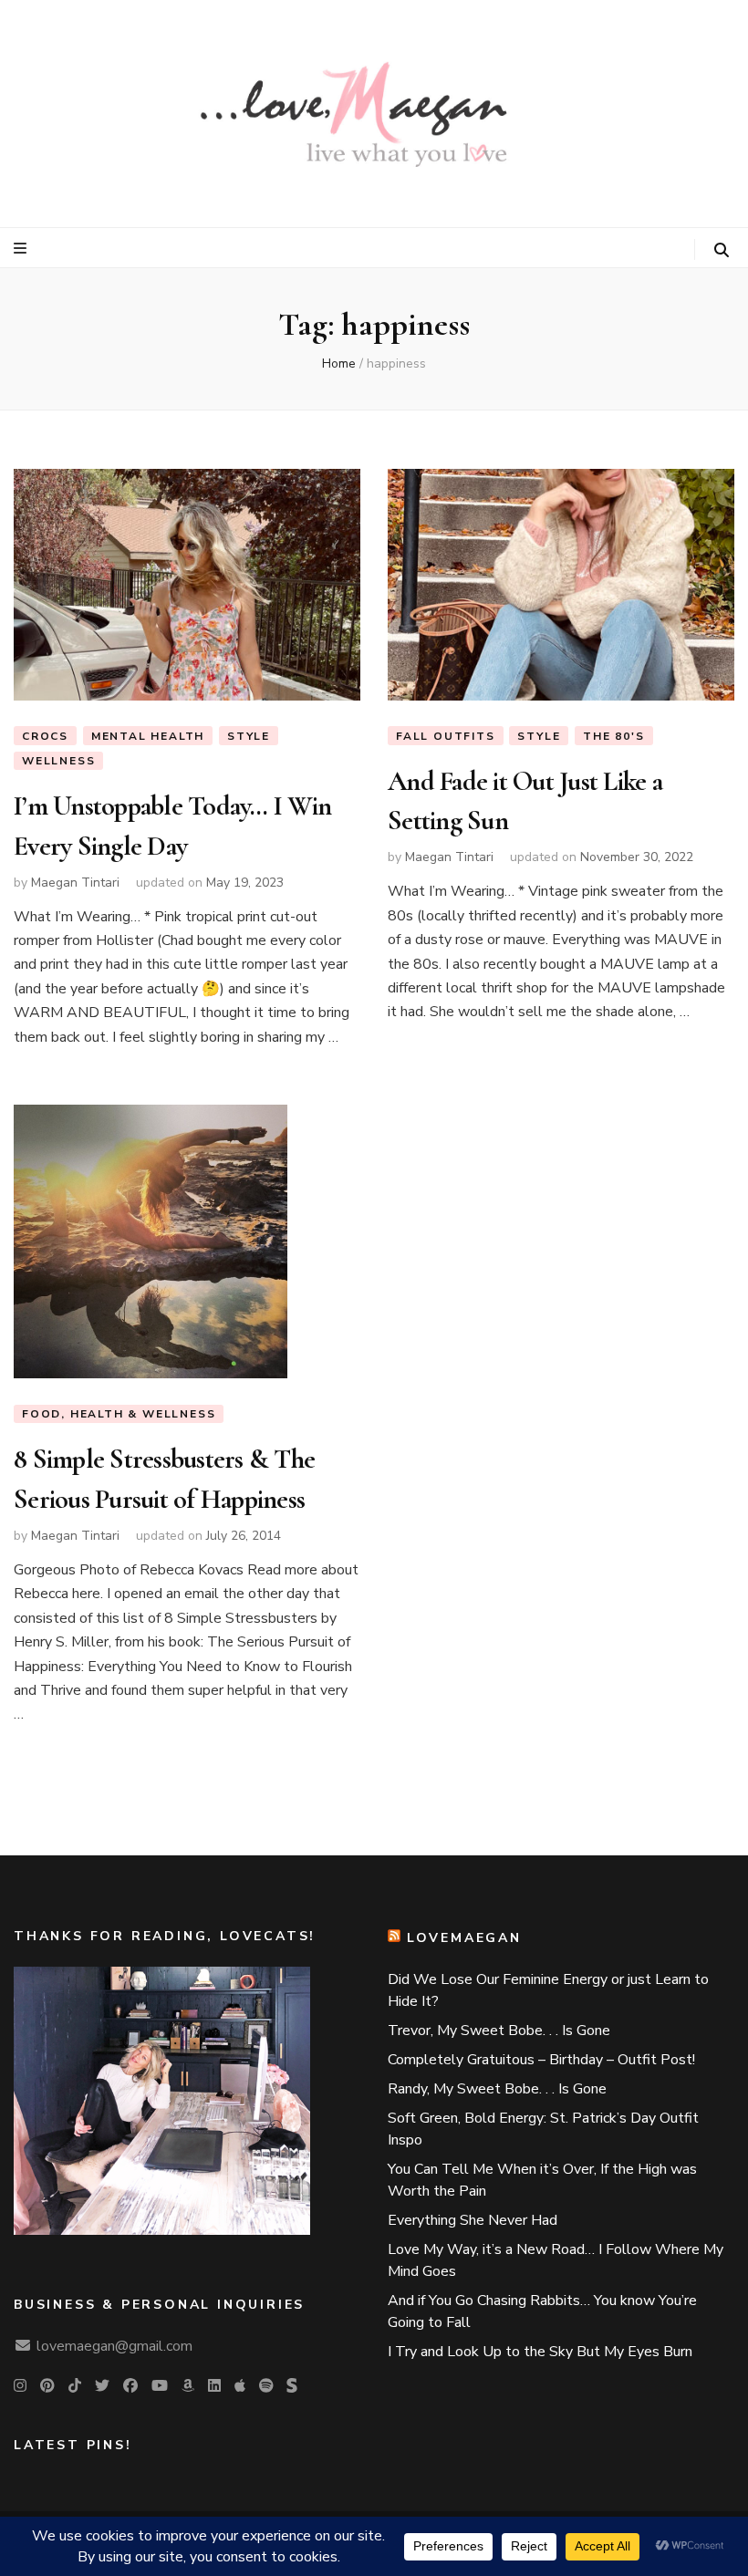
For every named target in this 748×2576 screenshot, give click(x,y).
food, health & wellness (119, 1414)
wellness (58, 761)
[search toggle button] (722, 250)
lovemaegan (464, 1938)
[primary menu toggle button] (22, 249)
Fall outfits (446, 736)
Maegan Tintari (75, 883)
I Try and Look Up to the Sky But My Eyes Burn (540, 2352)
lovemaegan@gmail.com (114, 2346)
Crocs (45, 736)
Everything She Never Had (473, 2220)
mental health (148, 736)
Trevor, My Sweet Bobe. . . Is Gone (499, 2031)
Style (249, 736)
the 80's (613, 736)
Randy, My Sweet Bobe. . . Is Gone (497, 2089)
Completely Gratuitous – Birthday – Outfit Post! (541, 2060)
